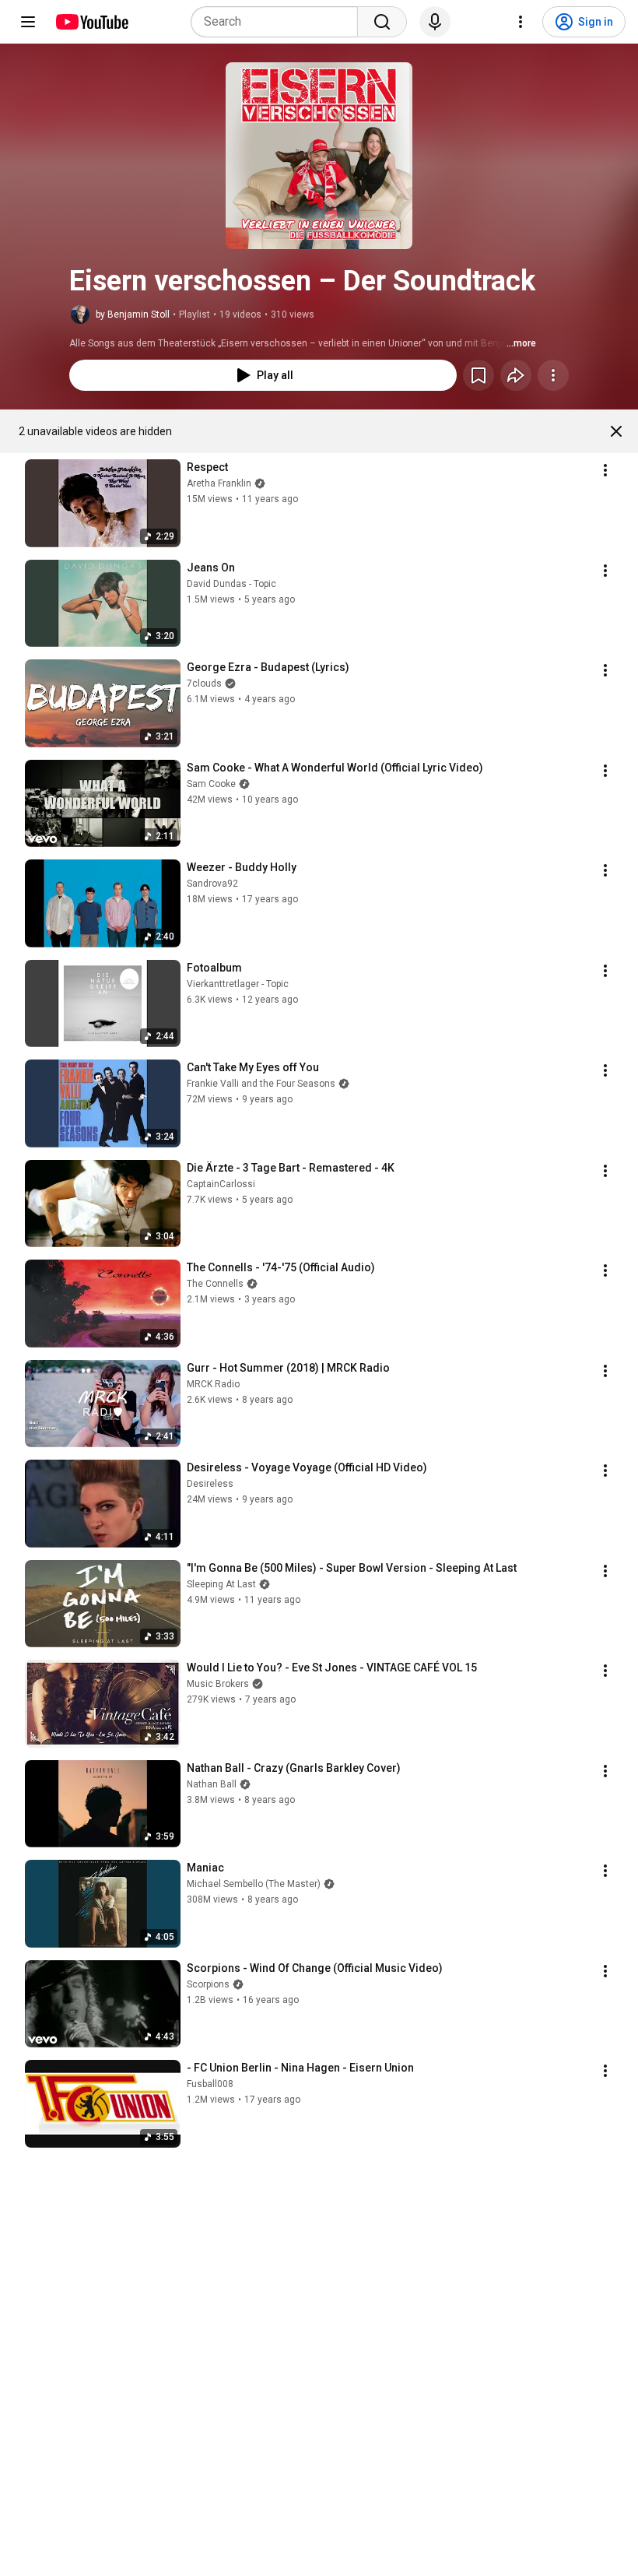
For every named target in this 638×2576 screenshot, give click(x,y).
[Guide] (28, 22)
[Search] (382, 22)
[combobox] (279, 22)
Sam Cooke (211, 784)
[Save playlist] (478, 375)
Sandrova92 (212, 884)
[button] (319, 156)
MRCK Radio (213, 1384)
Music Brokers (218, 1684)
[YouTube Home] (91, 22)
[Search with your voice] (435, 22)
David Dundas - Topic (231, 584)
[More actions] (553, 375)
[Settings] (521, 22)
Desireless (210, 1484)
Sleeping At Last (221, 1584)
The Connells (215, 1284)
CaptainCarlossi (221, 1184)
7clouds (204, 684)
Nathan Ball (212, 1784)
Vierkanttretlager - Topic (238, 984)
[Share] (516, 375)
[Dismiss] (616, 431)
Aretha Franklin (219, 483)
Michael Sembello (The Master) (254, 1884)
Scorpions (208, 1984)
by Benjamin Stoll (133, 315)
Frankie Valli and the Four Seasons (261, 1084)
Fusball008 (210, 2084)
